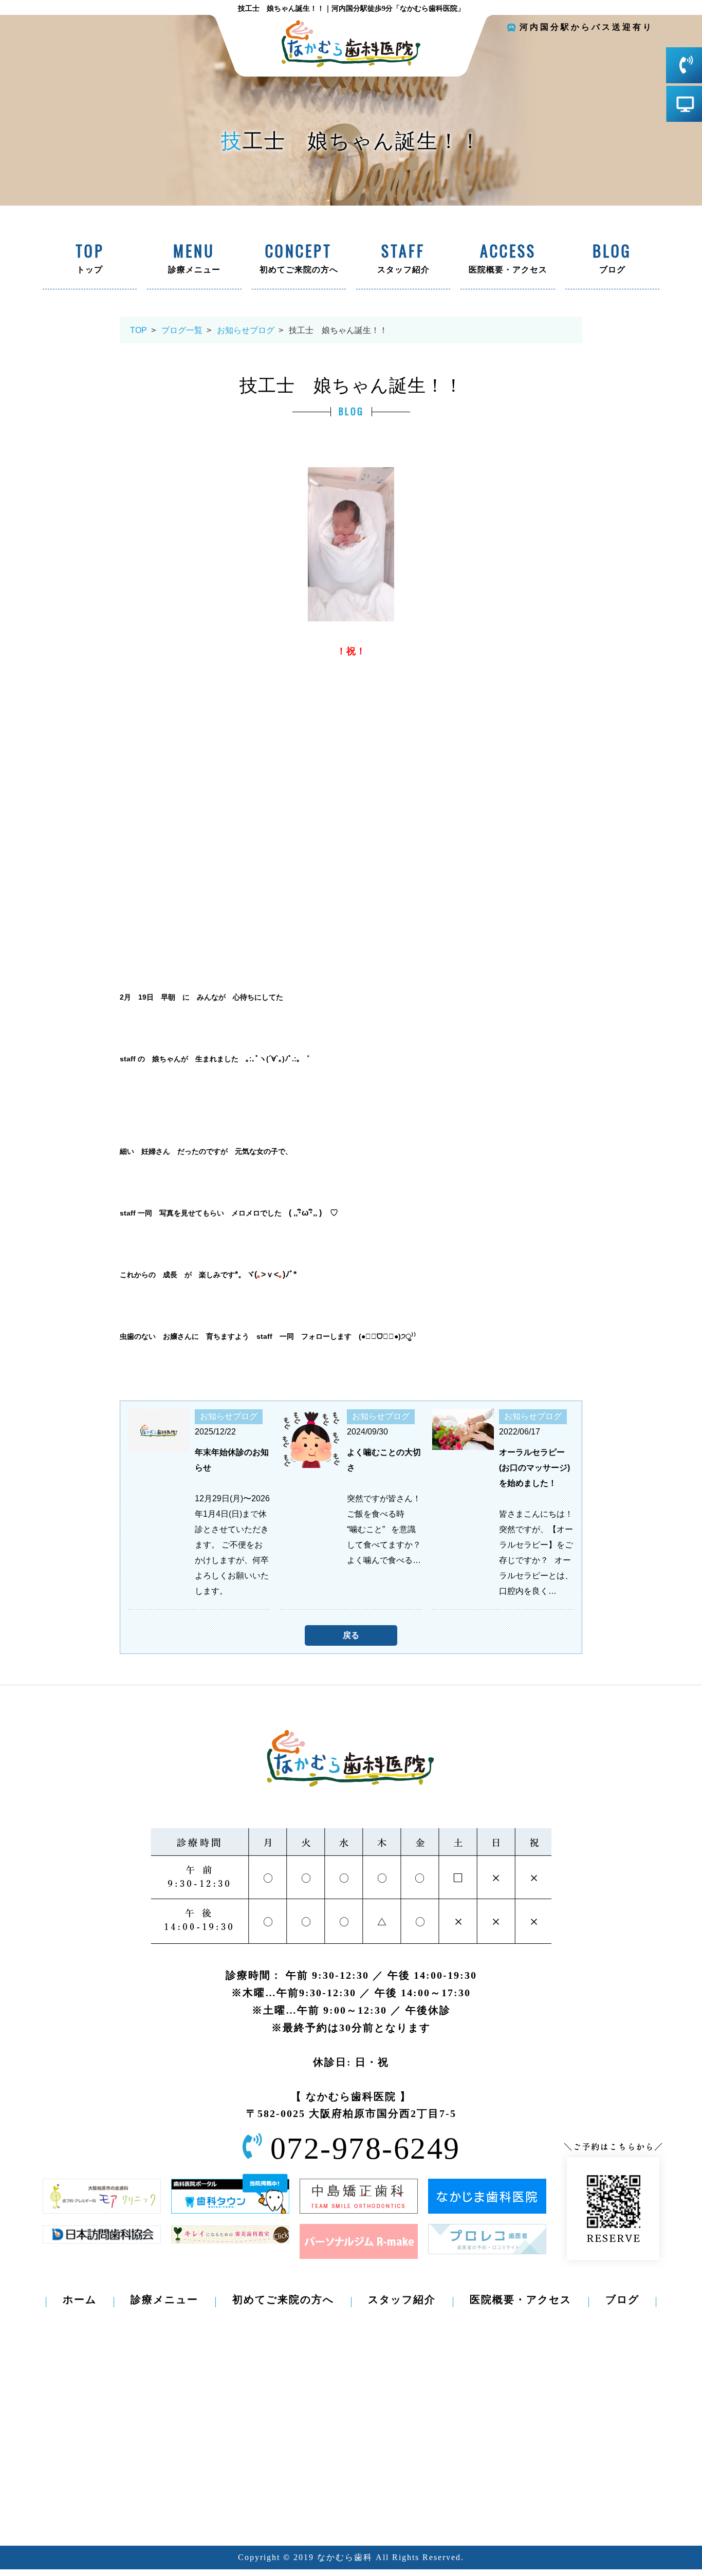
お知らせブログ (246, 330)
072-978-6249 (365, 2148)
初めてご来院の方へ (299, 260)
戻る (351, 1635)
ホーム (80, 2299)
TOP (138, 330)
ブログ (612, 260)
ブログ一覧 (182, 330)
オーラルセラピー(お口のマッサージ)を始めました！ (534, 1468)
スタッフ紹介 (403, 260)
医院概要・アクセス (508, 260)
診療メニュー (194, 260)
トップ (90, 260)
